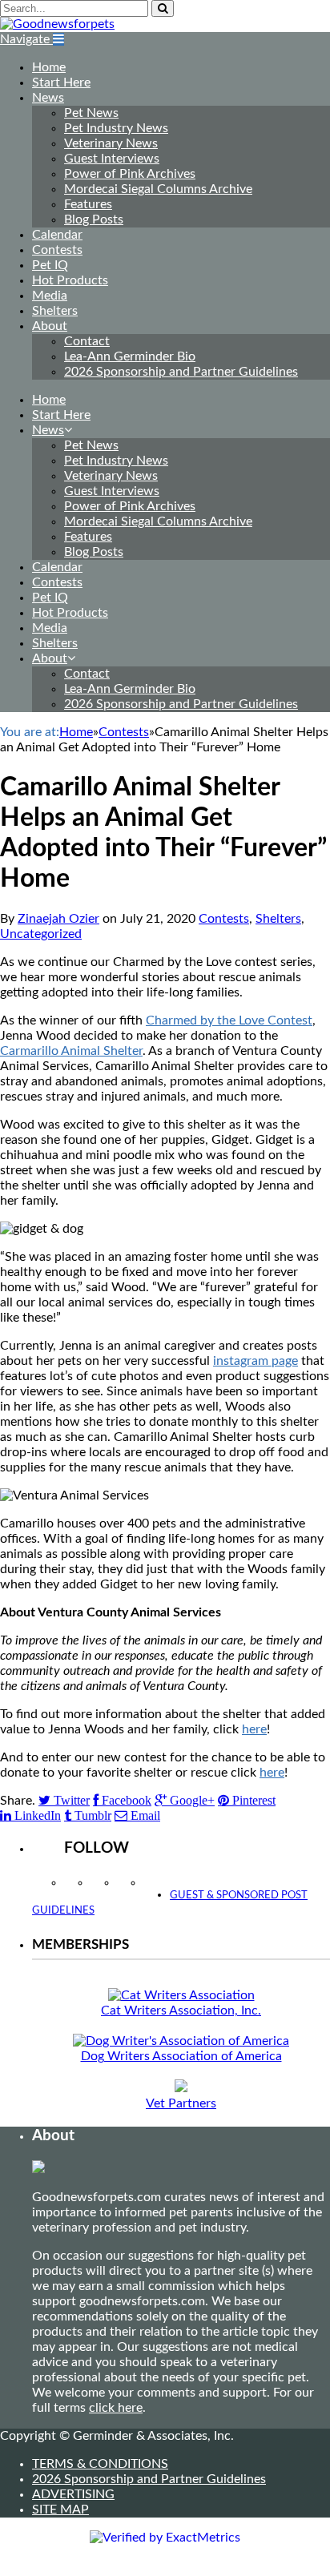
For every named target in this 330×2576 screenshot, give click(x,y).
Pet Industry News (116, 128)
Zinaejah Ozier (58, 919)
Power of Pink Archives (130, 174)
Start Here (61, 83)
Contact (87, 341)
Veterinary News (111, 143)
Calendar (57, 235)
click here (116, 2408)
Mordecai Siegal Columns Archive (158, 189)
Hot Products (70, 280)
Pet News (91, 113)
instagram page (256, 1361)
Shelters (55, 311)
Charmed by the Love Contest (229, 1020)
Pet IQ (50, 265)
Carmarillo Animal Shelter (71, 1051)
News (48, 98)
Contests (57, 250)
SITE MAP (60, 2510)
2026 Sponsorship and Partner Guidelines (181, 372)
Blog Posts (94, 219)
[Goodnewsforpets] (57, 24)
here (254, 1729)
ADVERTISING (73, 2494)
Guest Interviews (112, 159)
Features (88, 204)
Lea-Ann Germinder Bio (130, 356)
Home (49, 67)
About (50, 326)
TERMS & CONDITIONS (100, 2464)
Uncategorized (41, 934)
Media (50, 296)
